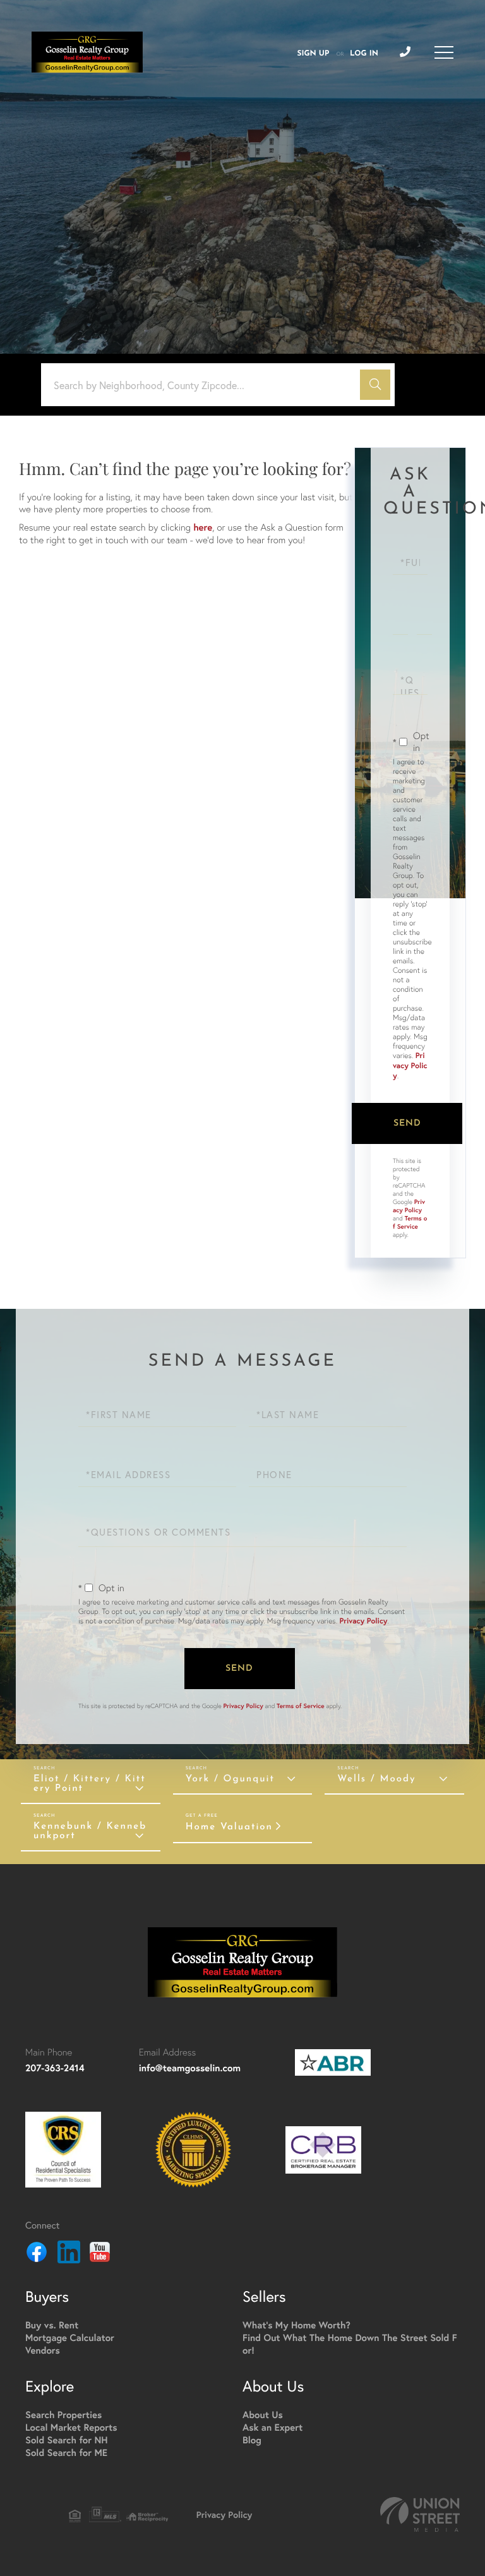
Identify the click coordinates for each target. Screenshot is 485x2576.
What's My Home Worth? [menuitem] (296, 2326)
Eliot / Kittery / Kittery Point (90, 1784)
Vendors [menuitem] (43, 2351)
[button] (375, 385)
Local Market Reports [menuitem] (71, 2428)
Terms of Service (410, 1222)
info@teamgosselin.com (190, 2068)
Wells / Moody (376, 1779)
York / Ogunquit (230, 1779)
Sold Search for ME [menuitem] (66, 2453)
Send (407, 1123)
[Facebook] (37, 2254)
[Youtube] (100, 2254)
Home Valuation (229, 1827)
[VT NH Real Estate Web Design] (420, 2514)
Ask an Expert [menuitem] (272, 2428)
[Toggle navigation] (444, 52)
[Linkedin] (69, 2254)
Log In (364, 54)
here (203, 528)
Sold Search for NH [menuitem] (67, 2441)
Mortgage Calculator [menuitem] (70, 2338)
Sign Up (313, 54)
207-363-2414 (55, 2068)
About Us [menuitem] (263, 2415)
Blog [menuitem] (252, 2441)
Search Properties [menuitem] (63, 2415)
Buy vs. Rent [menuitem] (52, 2326)
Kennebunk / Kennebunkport (90, 1831)
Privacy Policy (410, 1066)
